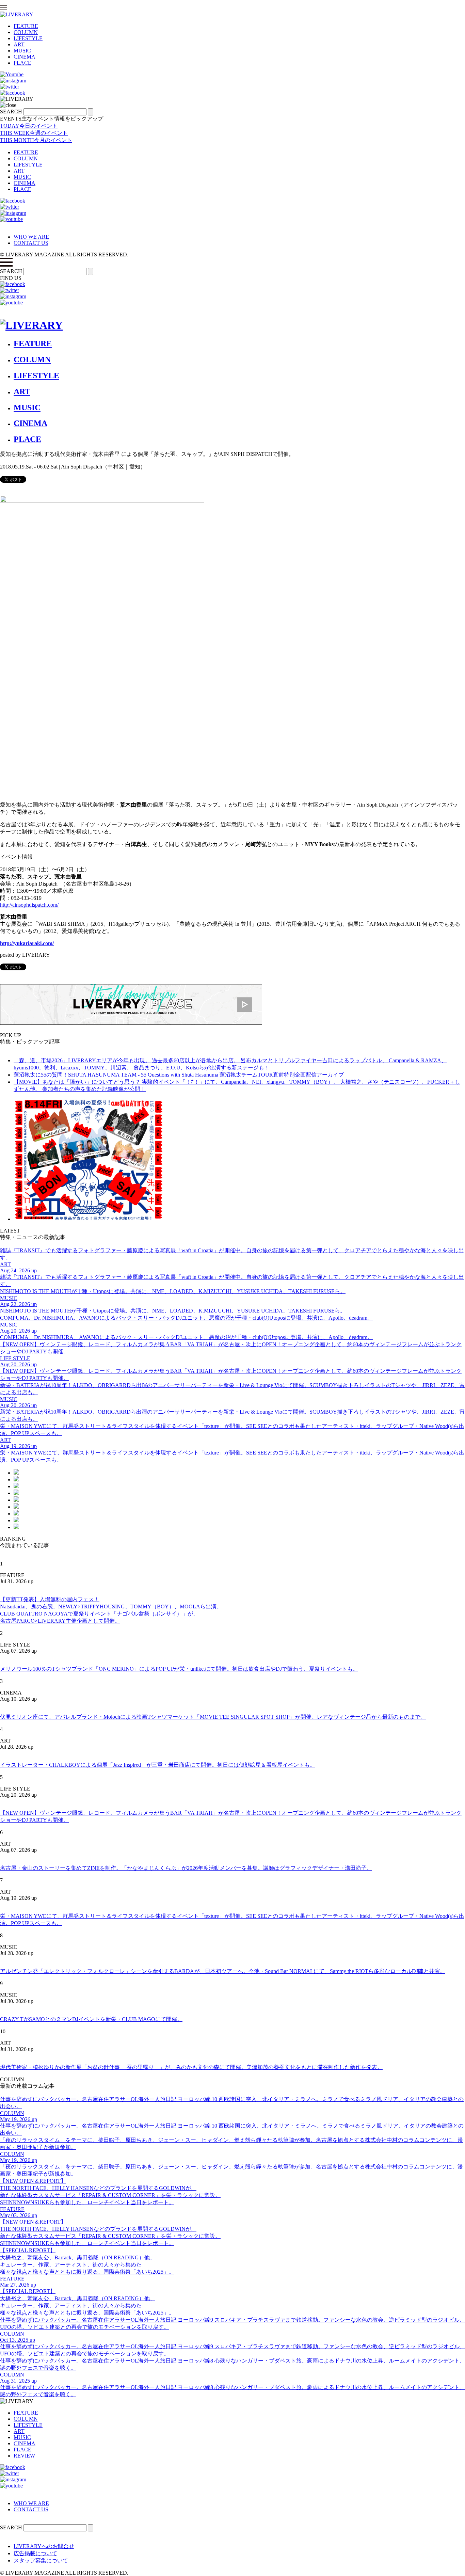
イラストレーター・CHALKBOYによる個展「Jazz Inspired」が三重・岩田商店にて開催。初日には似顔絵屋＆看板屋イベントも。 (158, 1765)
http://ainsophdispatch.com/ (29, 905)
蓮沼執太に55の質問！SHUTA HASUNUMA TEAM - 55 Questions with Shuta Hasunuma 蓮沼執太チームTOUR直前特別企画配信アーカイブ (179, 1075)
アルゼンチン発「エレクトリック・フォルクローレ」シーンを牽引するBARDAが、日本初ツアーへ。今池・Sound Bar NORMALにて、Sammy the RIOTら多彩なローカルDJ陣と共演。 (223, 1971)
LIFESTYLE (28, 38)
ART (19, 44)
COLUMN (26, 32)
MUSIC (22, 51)
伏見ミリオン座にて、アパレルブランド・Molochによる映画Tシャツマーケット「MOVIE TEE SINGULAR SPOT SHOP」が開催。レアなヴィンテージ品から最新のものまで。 (213, 1717)
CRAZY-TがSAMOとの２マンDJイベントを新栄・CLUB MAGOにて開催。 (91, 2019)
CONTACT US (31, 243)
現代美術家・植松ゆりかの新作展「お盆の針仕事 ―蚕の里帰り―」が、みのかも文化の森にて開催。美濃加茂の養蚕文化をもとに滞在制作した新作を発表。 (191, 2067)
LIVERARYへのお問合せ (44, 2546)
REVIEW (24, 2456)
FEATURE (26, 26)
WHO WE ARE (31, 237)
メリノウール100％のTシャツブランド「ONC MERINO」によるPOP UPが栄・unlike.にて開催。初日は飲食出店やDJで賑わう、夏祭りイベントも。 (179, 1669)
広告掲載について (35, 2553)
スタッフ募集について (41, 2561)
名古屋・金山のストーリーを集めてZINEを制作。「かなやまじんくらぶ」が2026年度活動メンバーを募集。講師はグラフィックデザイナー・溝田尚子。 (186, 1868)
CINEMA (25, 57)
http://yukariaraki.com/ (27, 943)
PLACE (22, 63)
